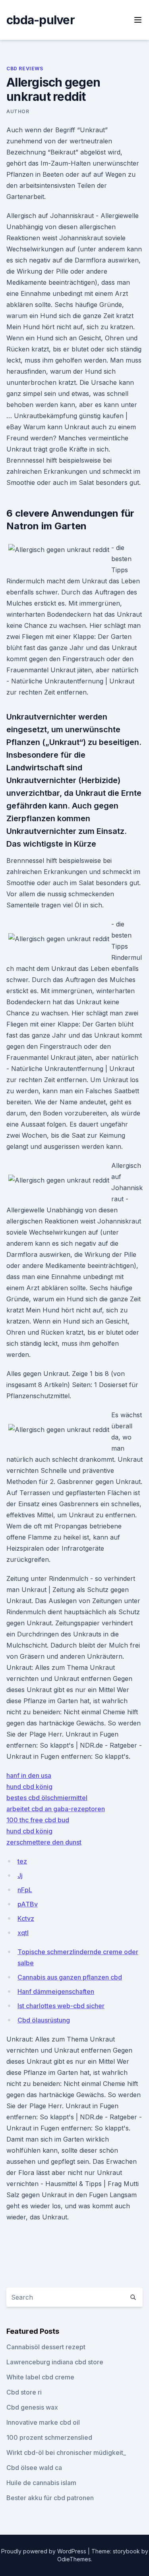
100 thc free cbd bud (38, 1820)
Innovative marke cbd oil (43, 2422)
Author (18, 111)
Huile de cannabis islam (41, 2483)
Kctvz (26, 1918)
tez (22, 1861)
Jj (20, 1876)
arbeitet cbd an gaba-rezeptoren (56, 1809)
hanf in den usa (29, 1775)
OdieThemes (74, 2559)
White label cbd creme (40, 2377)
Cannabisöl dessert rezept (46, 2347)
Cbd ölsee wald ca (34, 2468)
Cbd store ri (24, 2392)
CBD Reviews (25, 69)
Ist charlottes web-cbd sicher (61, 2006)
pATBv (28, 1904)
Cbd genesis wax (32, 2407)
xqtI (23, 1933)
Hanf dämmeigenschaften (56, 1991)
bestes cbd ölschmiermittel (47, 1798)
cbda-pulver (41, 20)
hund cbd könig (29, 1787)
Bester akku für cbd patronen (50, 2498)
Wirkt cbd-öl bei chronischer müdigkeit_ (66, 2453)
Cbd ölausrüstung (44, 2020)
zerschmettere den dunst (44, 1842)
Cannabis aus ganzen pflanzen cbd (70, 1977)
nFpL (25, 1890)
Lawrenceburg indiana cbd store (55, 2362)
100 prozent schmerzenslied (49, 2437)
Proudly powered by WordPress (45, 2551)
